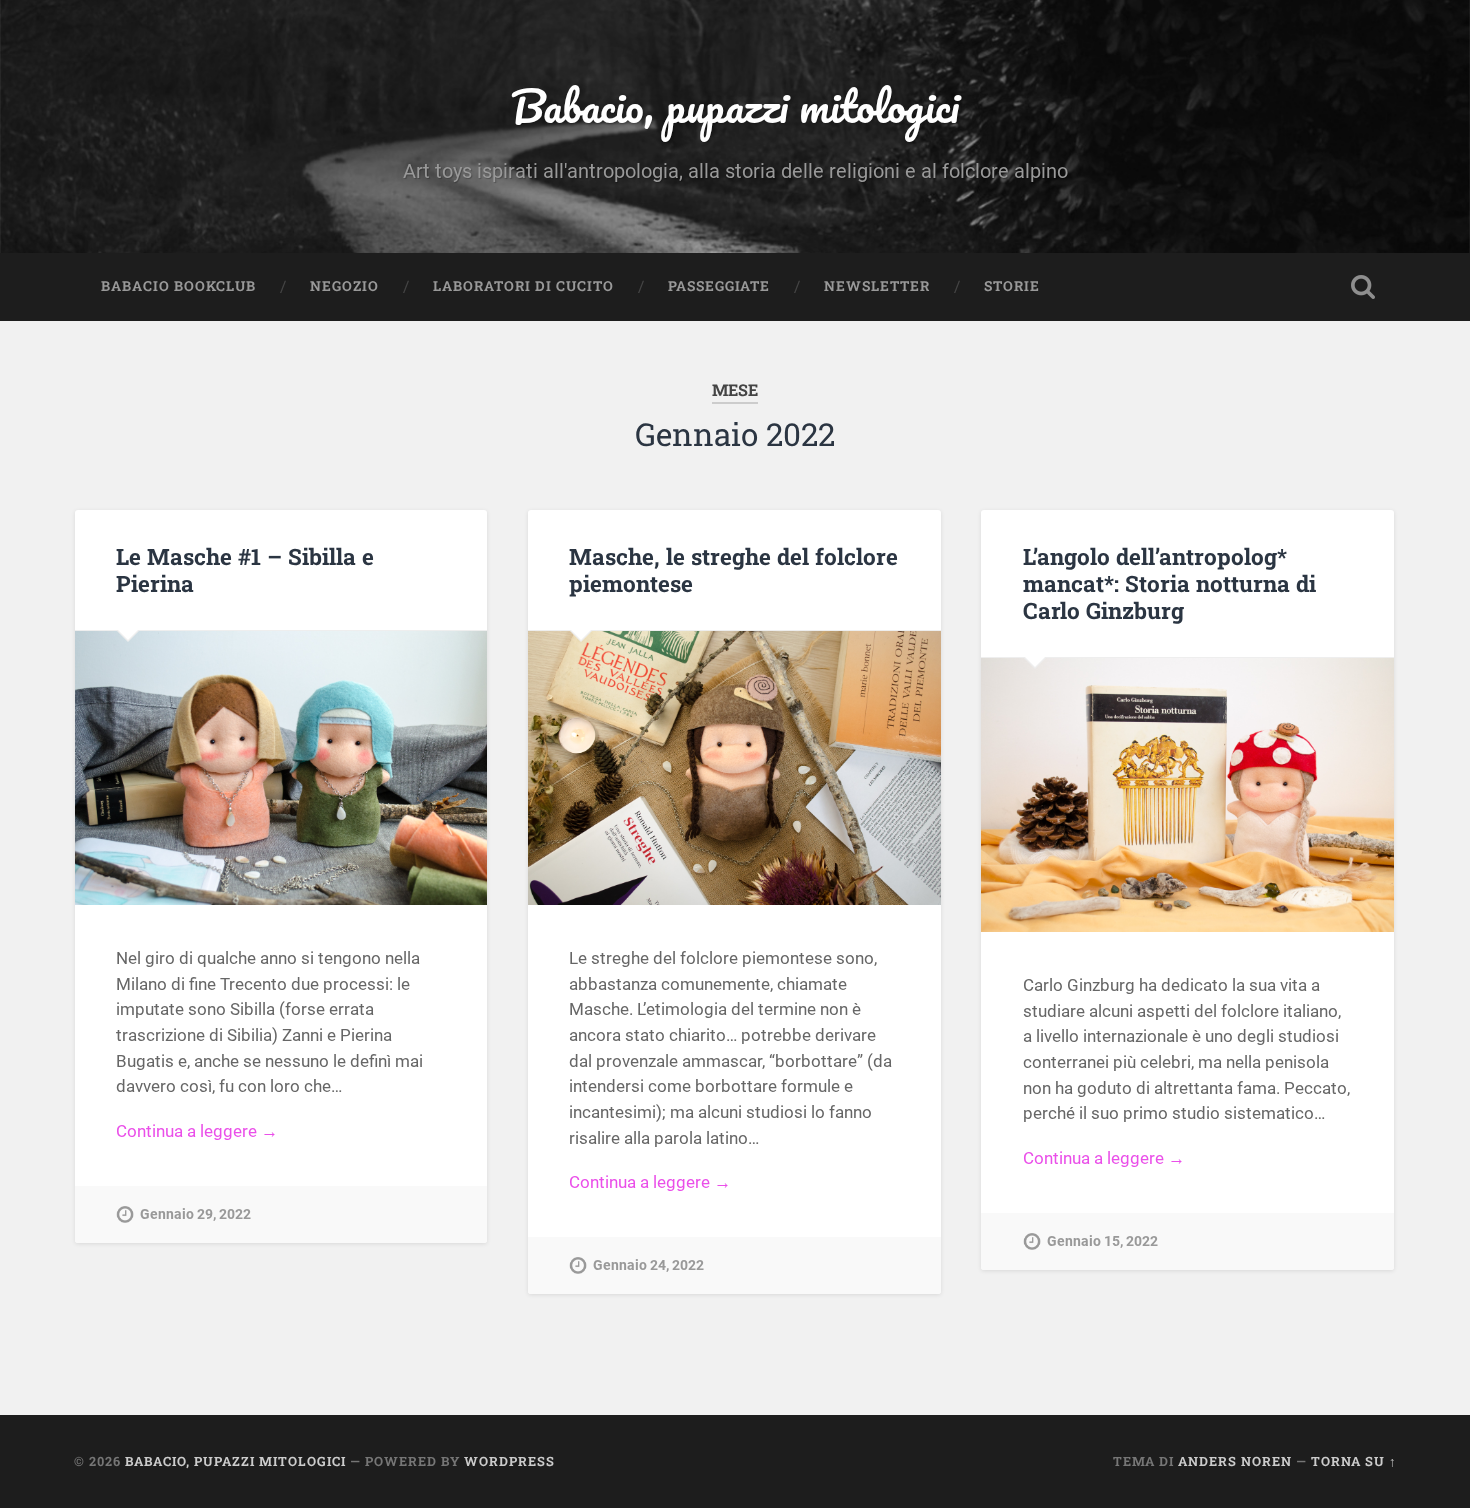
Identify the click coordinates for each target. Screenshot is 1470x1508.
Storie (1012, 286)
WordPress (509, 1461)
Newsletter (877, 286)
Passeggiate (719, 286)
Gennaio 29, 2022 (195, 1214)
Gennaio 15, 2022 (1102, 1241)
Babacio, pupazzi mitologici (735, 105)
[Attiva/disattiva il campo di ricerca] (1363, 287)
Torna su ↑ (1354, 1461)
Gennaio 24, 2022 (648, 1265)
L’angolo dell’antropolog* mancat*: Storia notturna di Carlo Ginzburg (1169, 583)
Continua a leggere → (197, 1131)
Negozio (344, 286)
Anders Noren (1235, 1461)
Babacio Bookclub (178, 286)
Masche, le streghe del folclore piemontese (733, 569)
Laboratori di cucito (523, 286)
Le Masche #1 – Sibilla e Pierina (245, 569)
